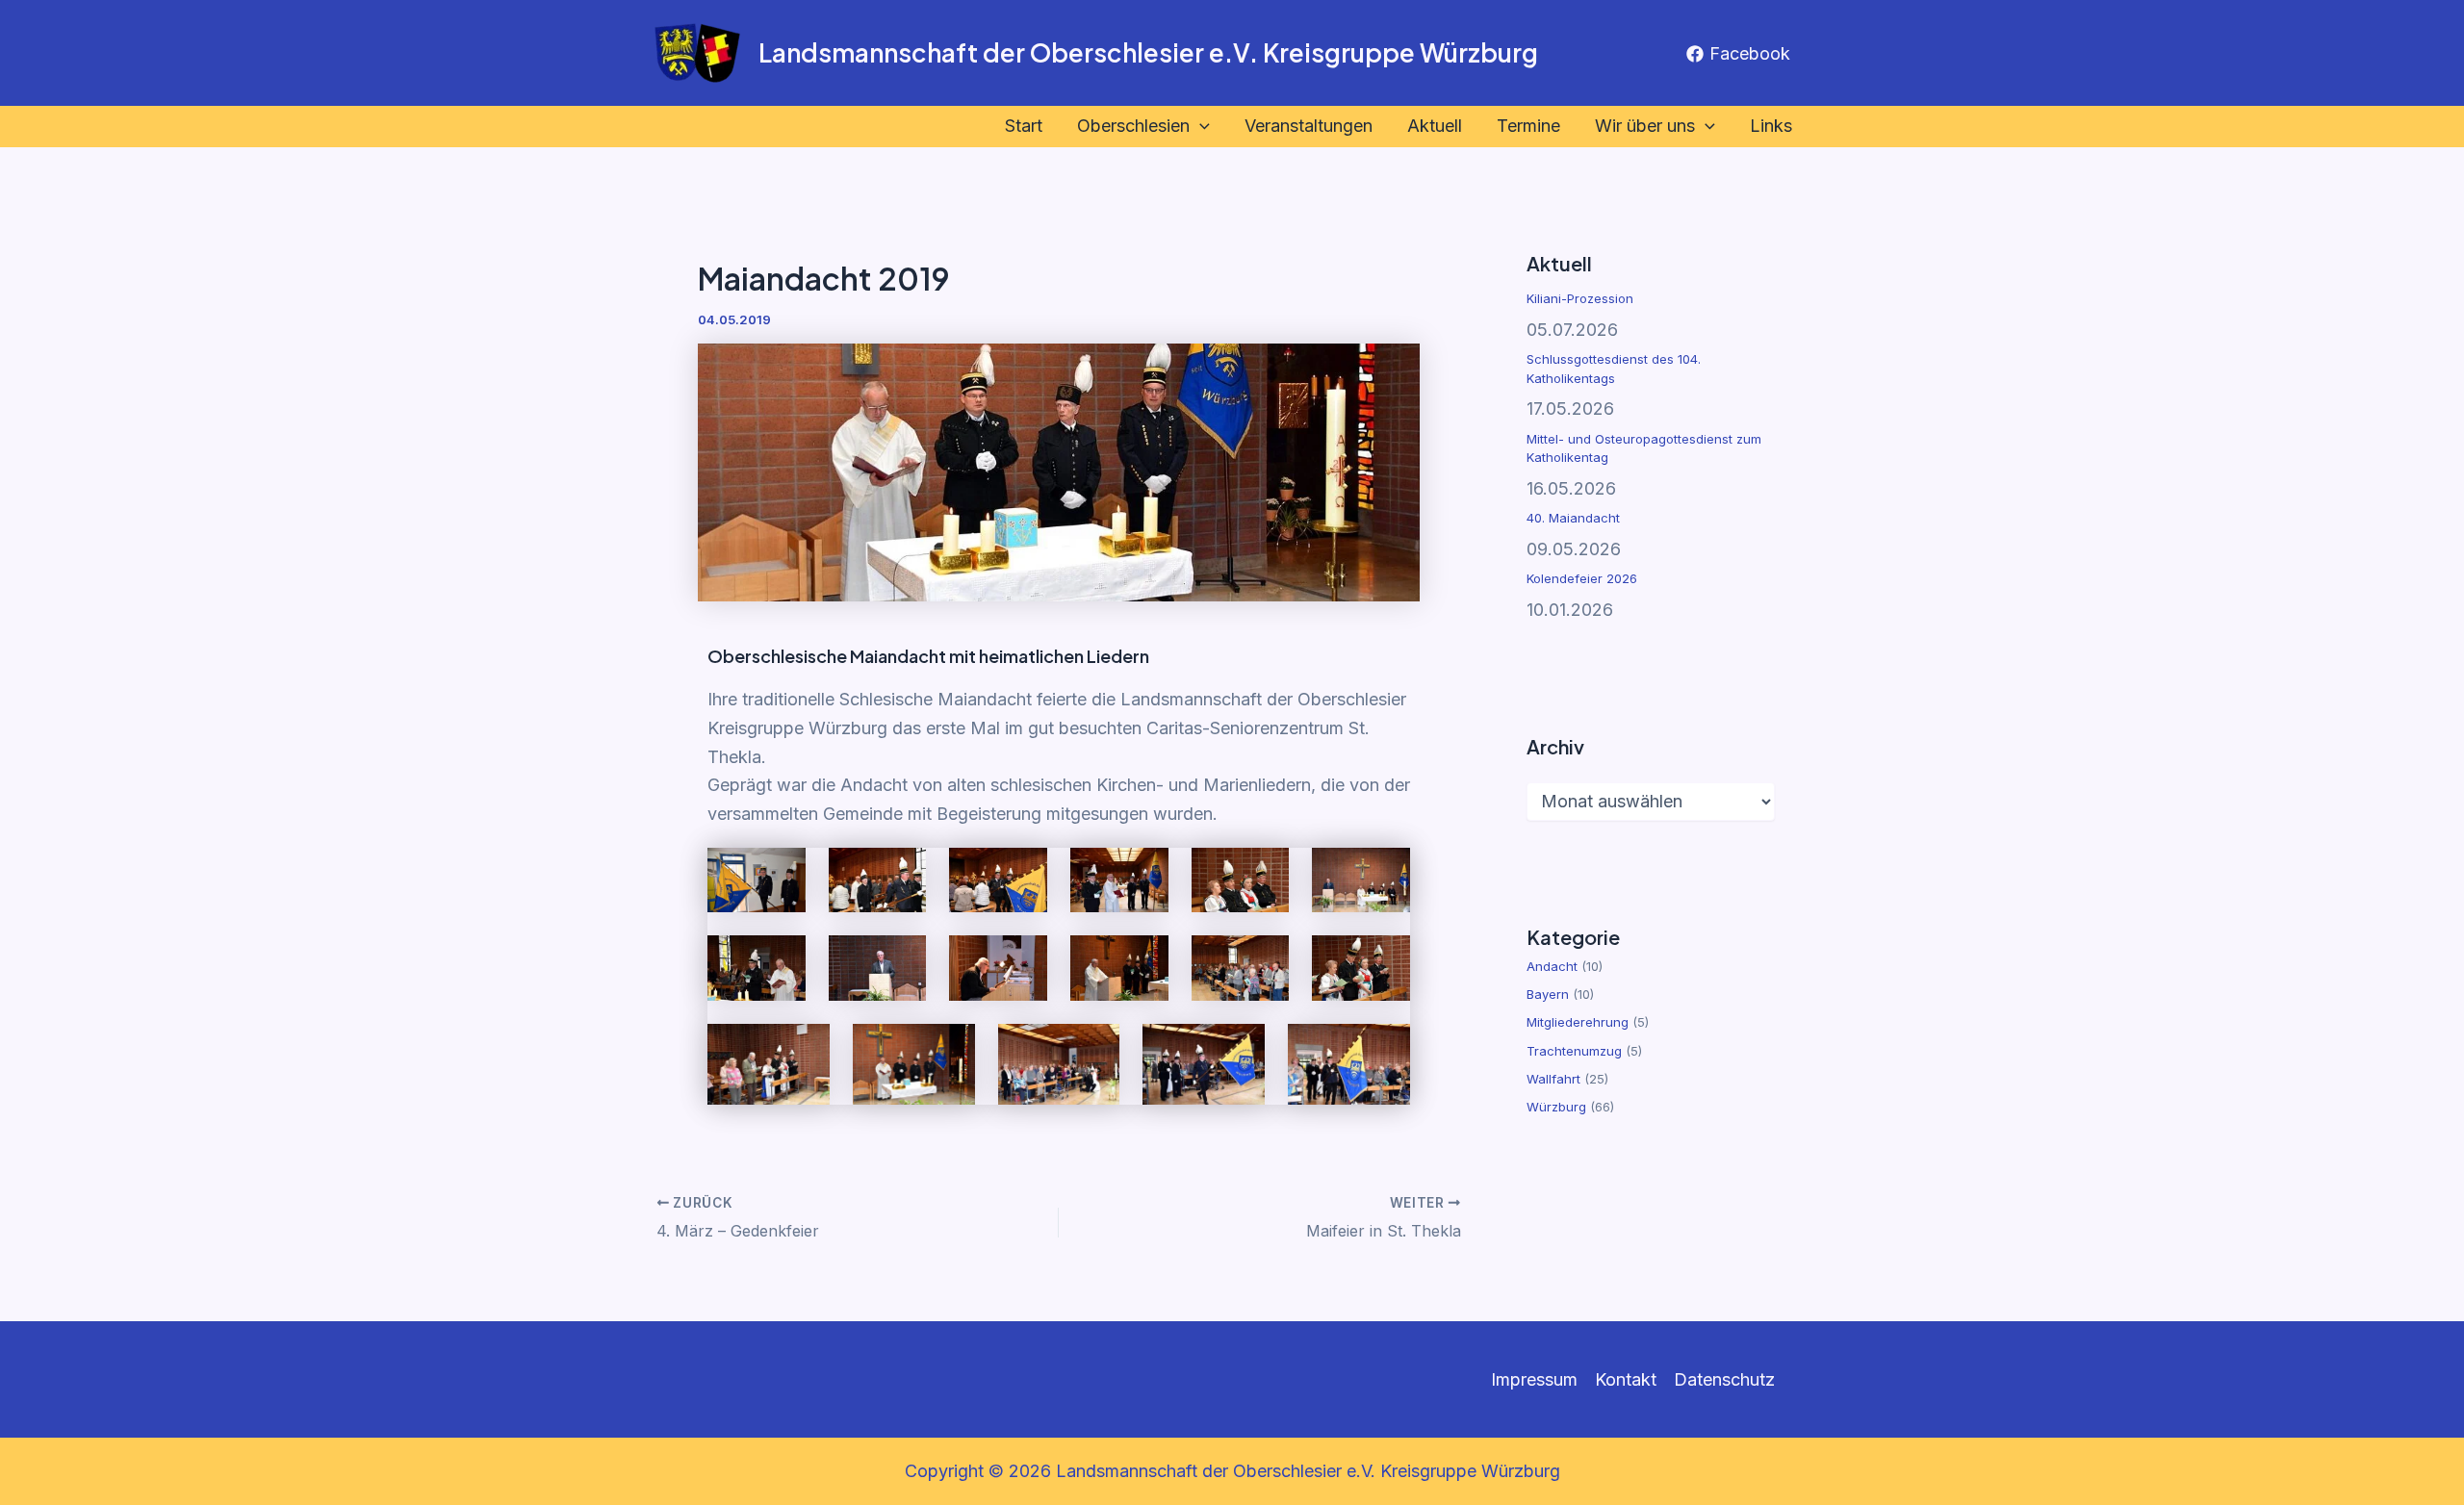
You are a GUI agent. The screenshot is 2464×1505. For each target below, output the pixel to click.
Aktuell (1435, 126)
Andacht (1552, 966)
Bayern (1548, 994)
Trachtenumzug (1574, 1051)
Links (1771, 126)
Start (1024, 126)
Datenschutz (1724, 1379)
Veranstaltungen (1309, 126)
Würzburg (1556, 1107)
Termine (1528, 126)
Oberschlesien (1133, 126)
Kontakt (1626, 1379)
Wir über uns (1645, 126)
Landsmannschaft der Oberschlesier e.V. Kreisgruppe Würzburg (1148, 52)
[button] (1200, 127)
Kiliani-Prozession (1580, 298)
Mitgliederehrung (1578, 1022)
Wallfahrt (1553, 1079)
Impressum (1534, 1379)
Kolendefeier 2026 (1582, 578)
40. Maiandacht (1573, 518)
